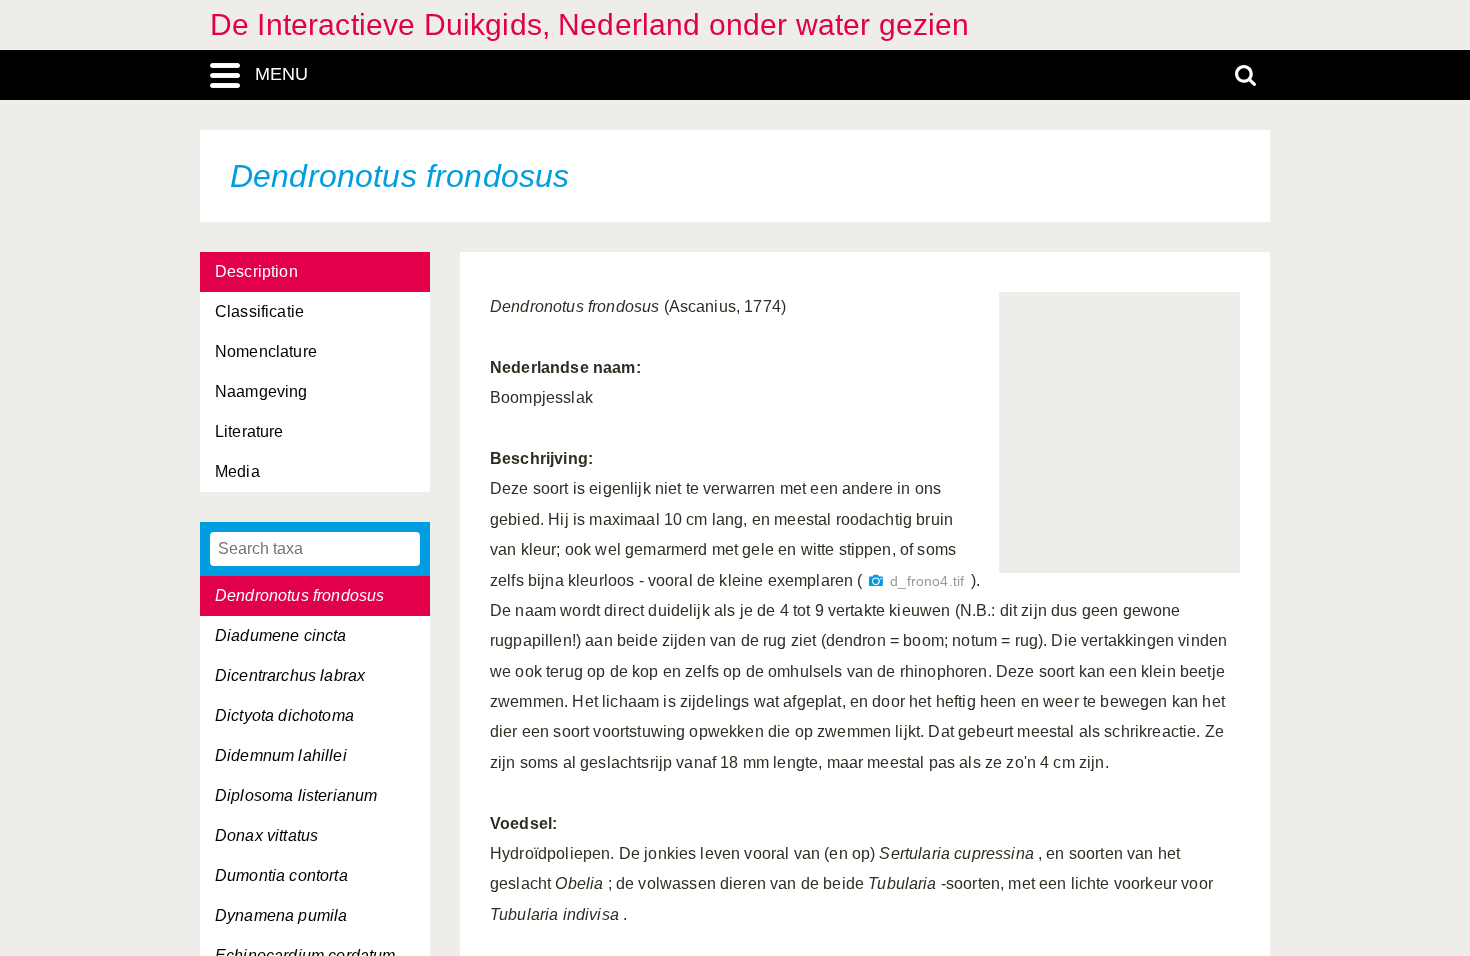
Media (237, 471)
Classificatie (259, 311)
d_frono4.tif (927, 581)
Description (256, 271)
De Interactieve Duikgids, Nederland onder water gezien (590, 24)
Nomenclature (266, 351)
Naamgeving (261, 391)
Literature (249, 431)
